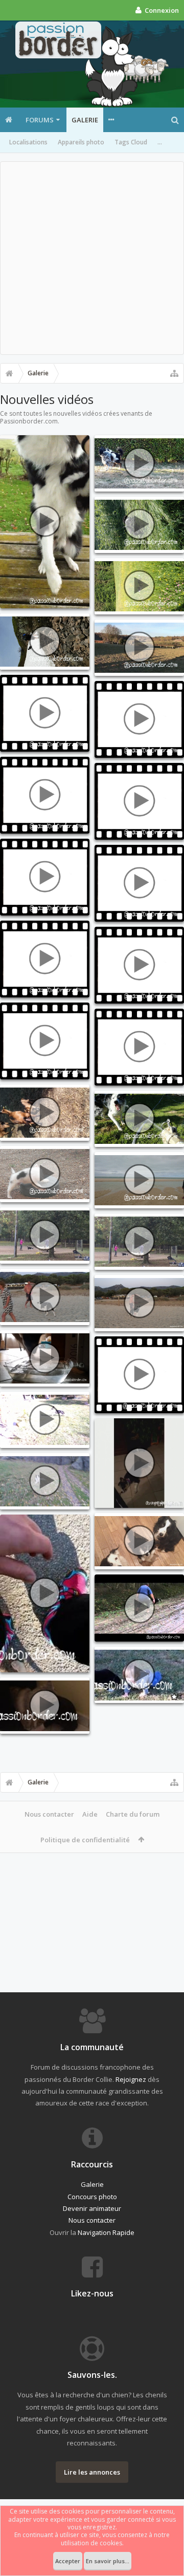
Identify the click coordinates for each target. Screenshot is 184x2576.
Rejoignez (131, 2079)
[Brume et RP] (45, 795)
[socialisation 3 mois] (45, 877)
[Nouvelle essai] (139, 1047)
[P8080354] (45, 1297)
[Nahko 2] (45, 1041)
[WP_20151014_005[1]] (45, 1420)
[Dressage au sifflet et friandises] (45, 1481)
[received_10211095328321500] (139, 648)
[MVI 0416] (139, 1608)
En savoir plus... (108, 2561)
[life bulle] (45, 1358)
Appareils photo (81, 142)
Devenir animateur (92, 2208)
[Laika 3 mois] (45, 1174)
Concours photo (92, 2197)
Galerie (85, 120)
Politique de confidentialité (85, 1840)
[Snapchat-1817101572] (45, 522)
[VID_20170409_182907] (139, 1119)
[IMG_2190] (45, 1236)
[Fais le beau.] (139, 1375)
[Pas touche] (139, 719)
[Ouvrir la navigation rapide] (174, 373)
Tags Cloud (131, 142)
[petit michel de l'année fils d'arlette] (45, 1113)
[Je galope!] (139, 965)
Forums (40, 120)
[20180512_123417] (45, 642)
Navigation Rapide (106, 2232)
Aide (90, 1814)
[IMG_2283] (139, 525)
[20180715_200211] (139, 463)
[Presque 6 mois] (45, 713)
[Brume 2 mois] (45, 959)
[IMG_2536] (139, 1541)
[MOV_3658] (139, 1180)
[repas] (139, 883)
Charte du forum (133, 1814)
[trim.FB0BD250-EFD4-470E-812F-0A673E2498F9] (139, 1463)
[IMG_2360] (139, 586)
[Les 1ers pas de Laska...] (45, 1593)
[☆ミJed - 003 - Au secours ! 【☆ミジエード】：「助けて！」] (45, 1706)
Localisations (28, 142)
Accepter (68, 2561)
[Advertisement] (92, 258)
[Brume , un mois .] (139, 801)
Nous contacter (49, 1814)
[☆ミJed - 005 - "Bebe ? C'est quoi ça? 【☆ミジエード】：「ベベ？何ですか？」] (139, 1675)
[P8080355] (139, 1303)
